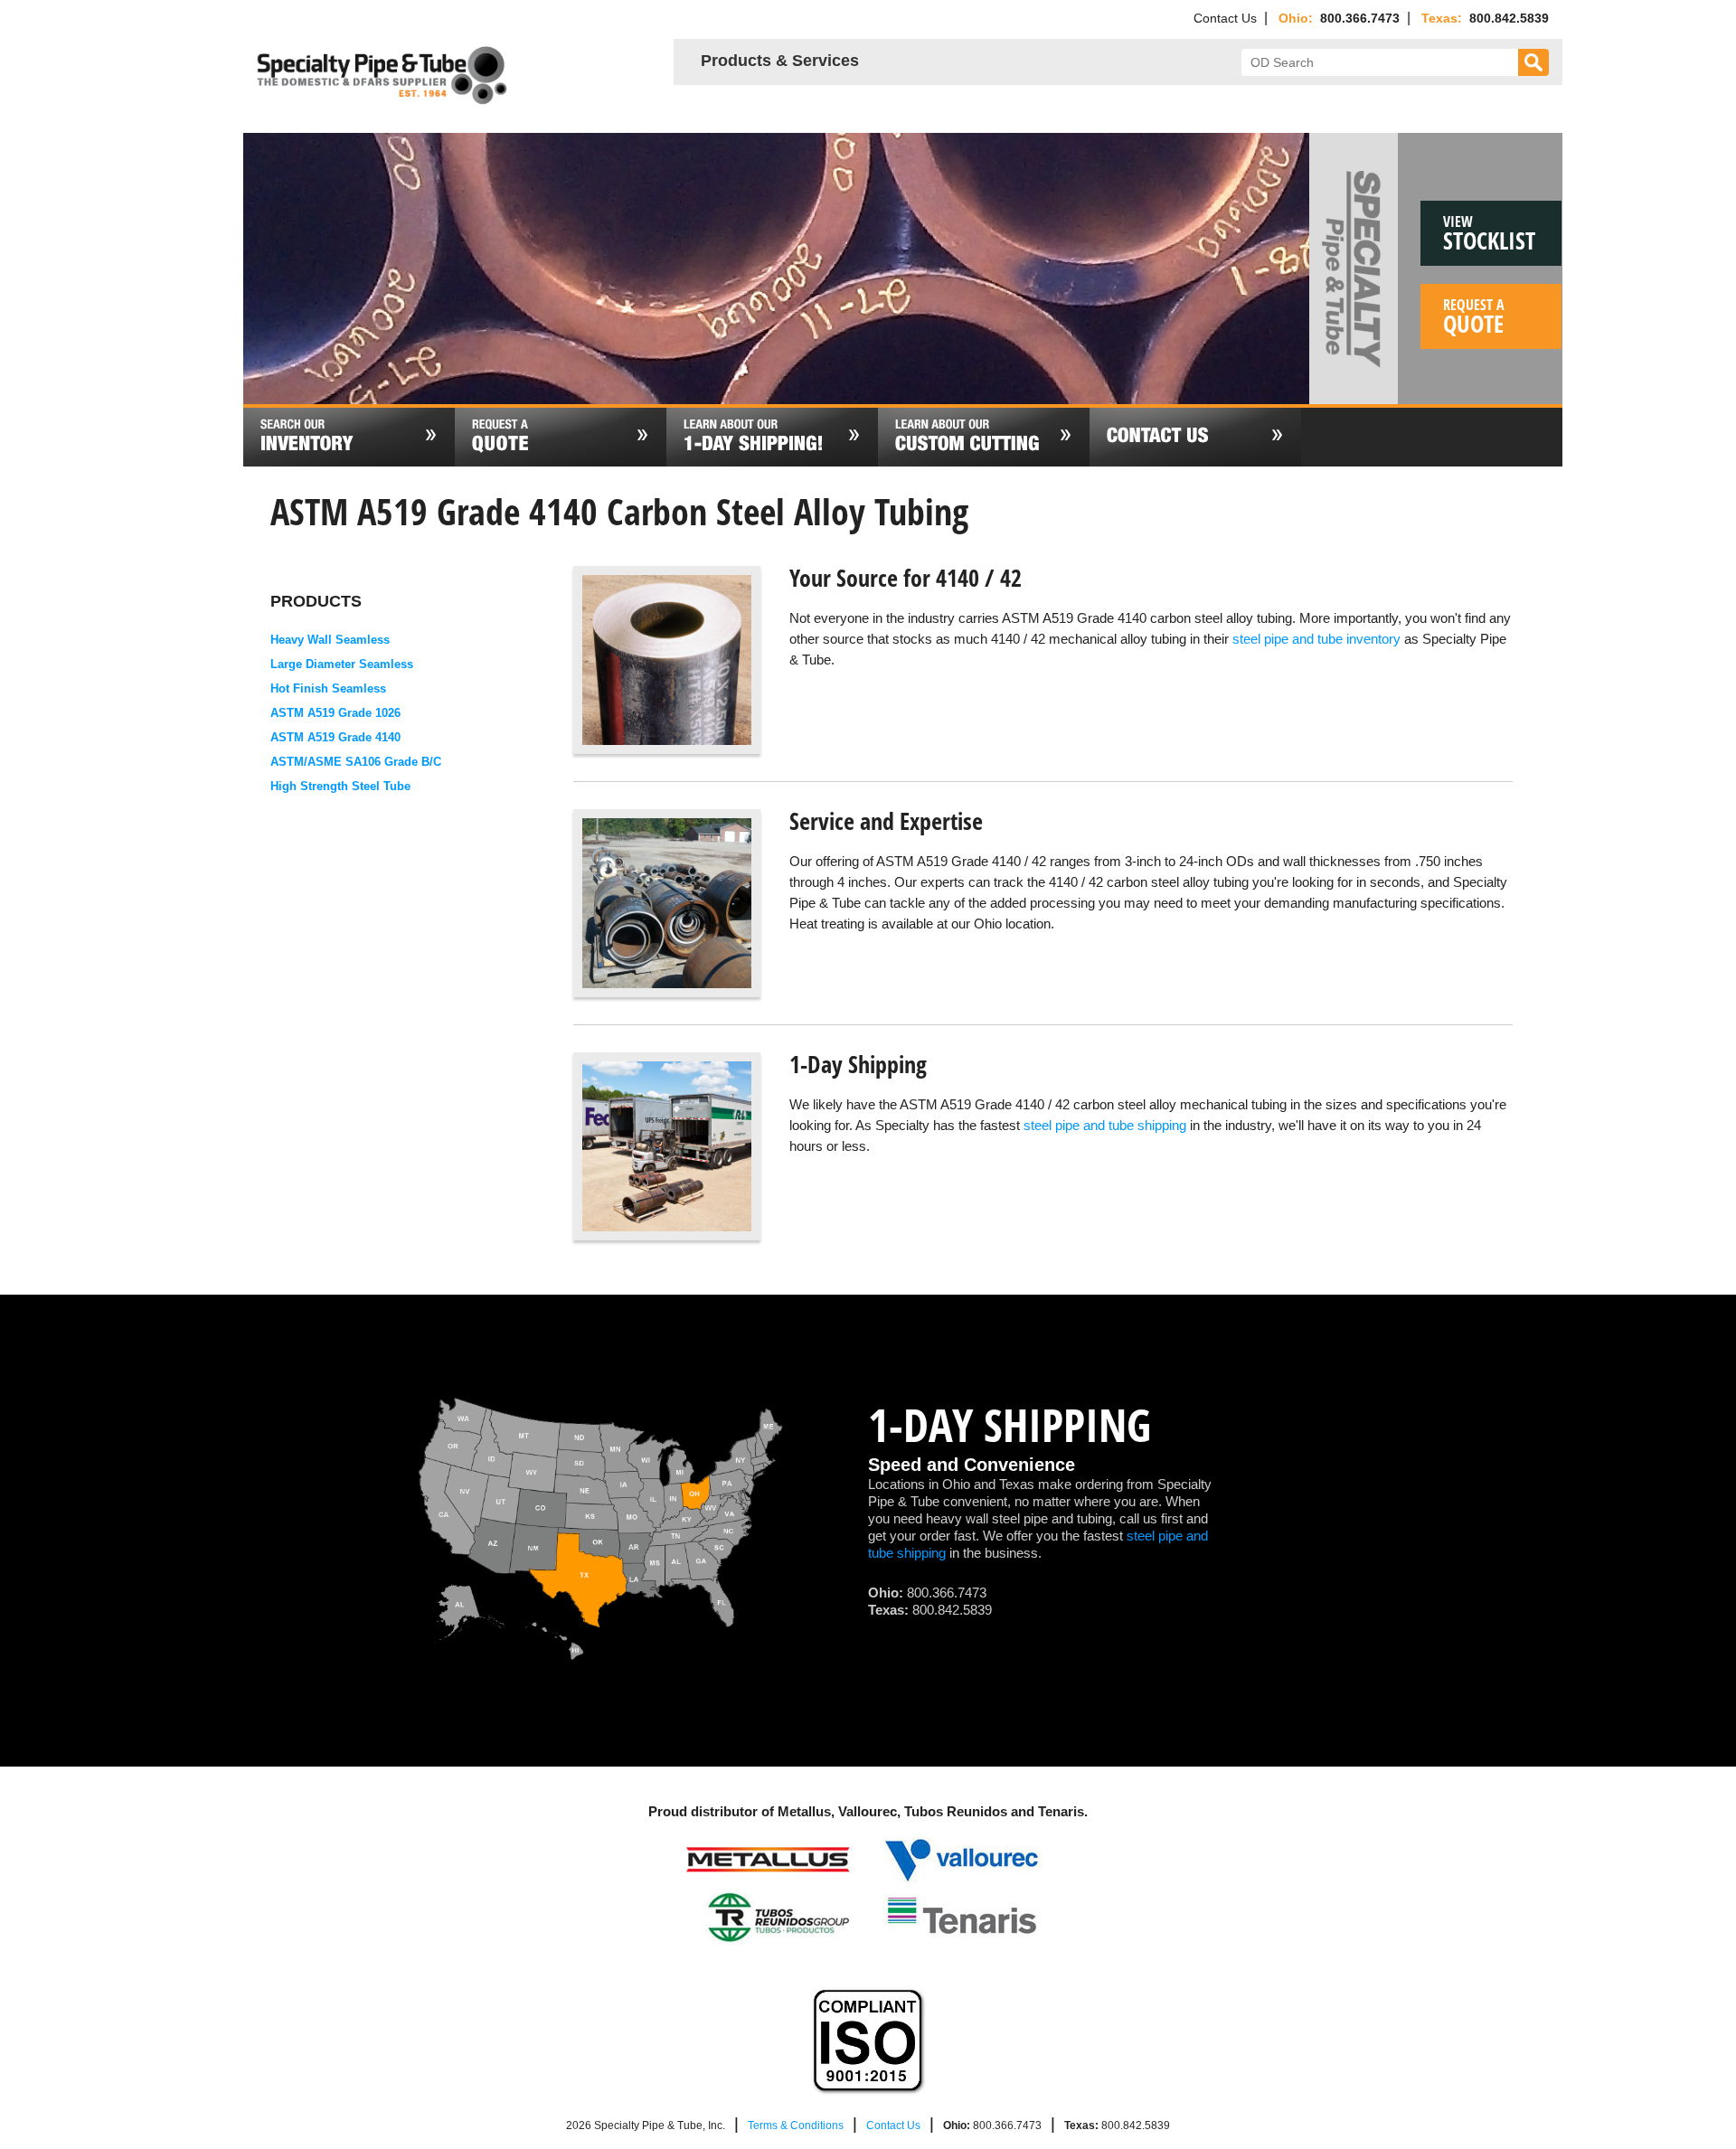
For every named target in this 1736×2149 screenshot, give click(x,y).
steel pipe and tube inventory (1316, 639)
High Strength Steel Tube (340, 786)
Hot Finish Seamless (328, 688)
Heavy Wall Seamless (330, 640)
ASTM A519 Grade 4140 (335, 737)
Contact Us (1225, 18)
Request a (1474, 317)
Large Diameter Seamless (342, 664)
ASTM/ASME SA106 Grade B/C (356, 762)
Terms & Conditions (796, 2125)
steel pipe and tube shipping (1105, 1125)
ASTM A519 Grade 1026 (335, 713)
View (1489, 234)
